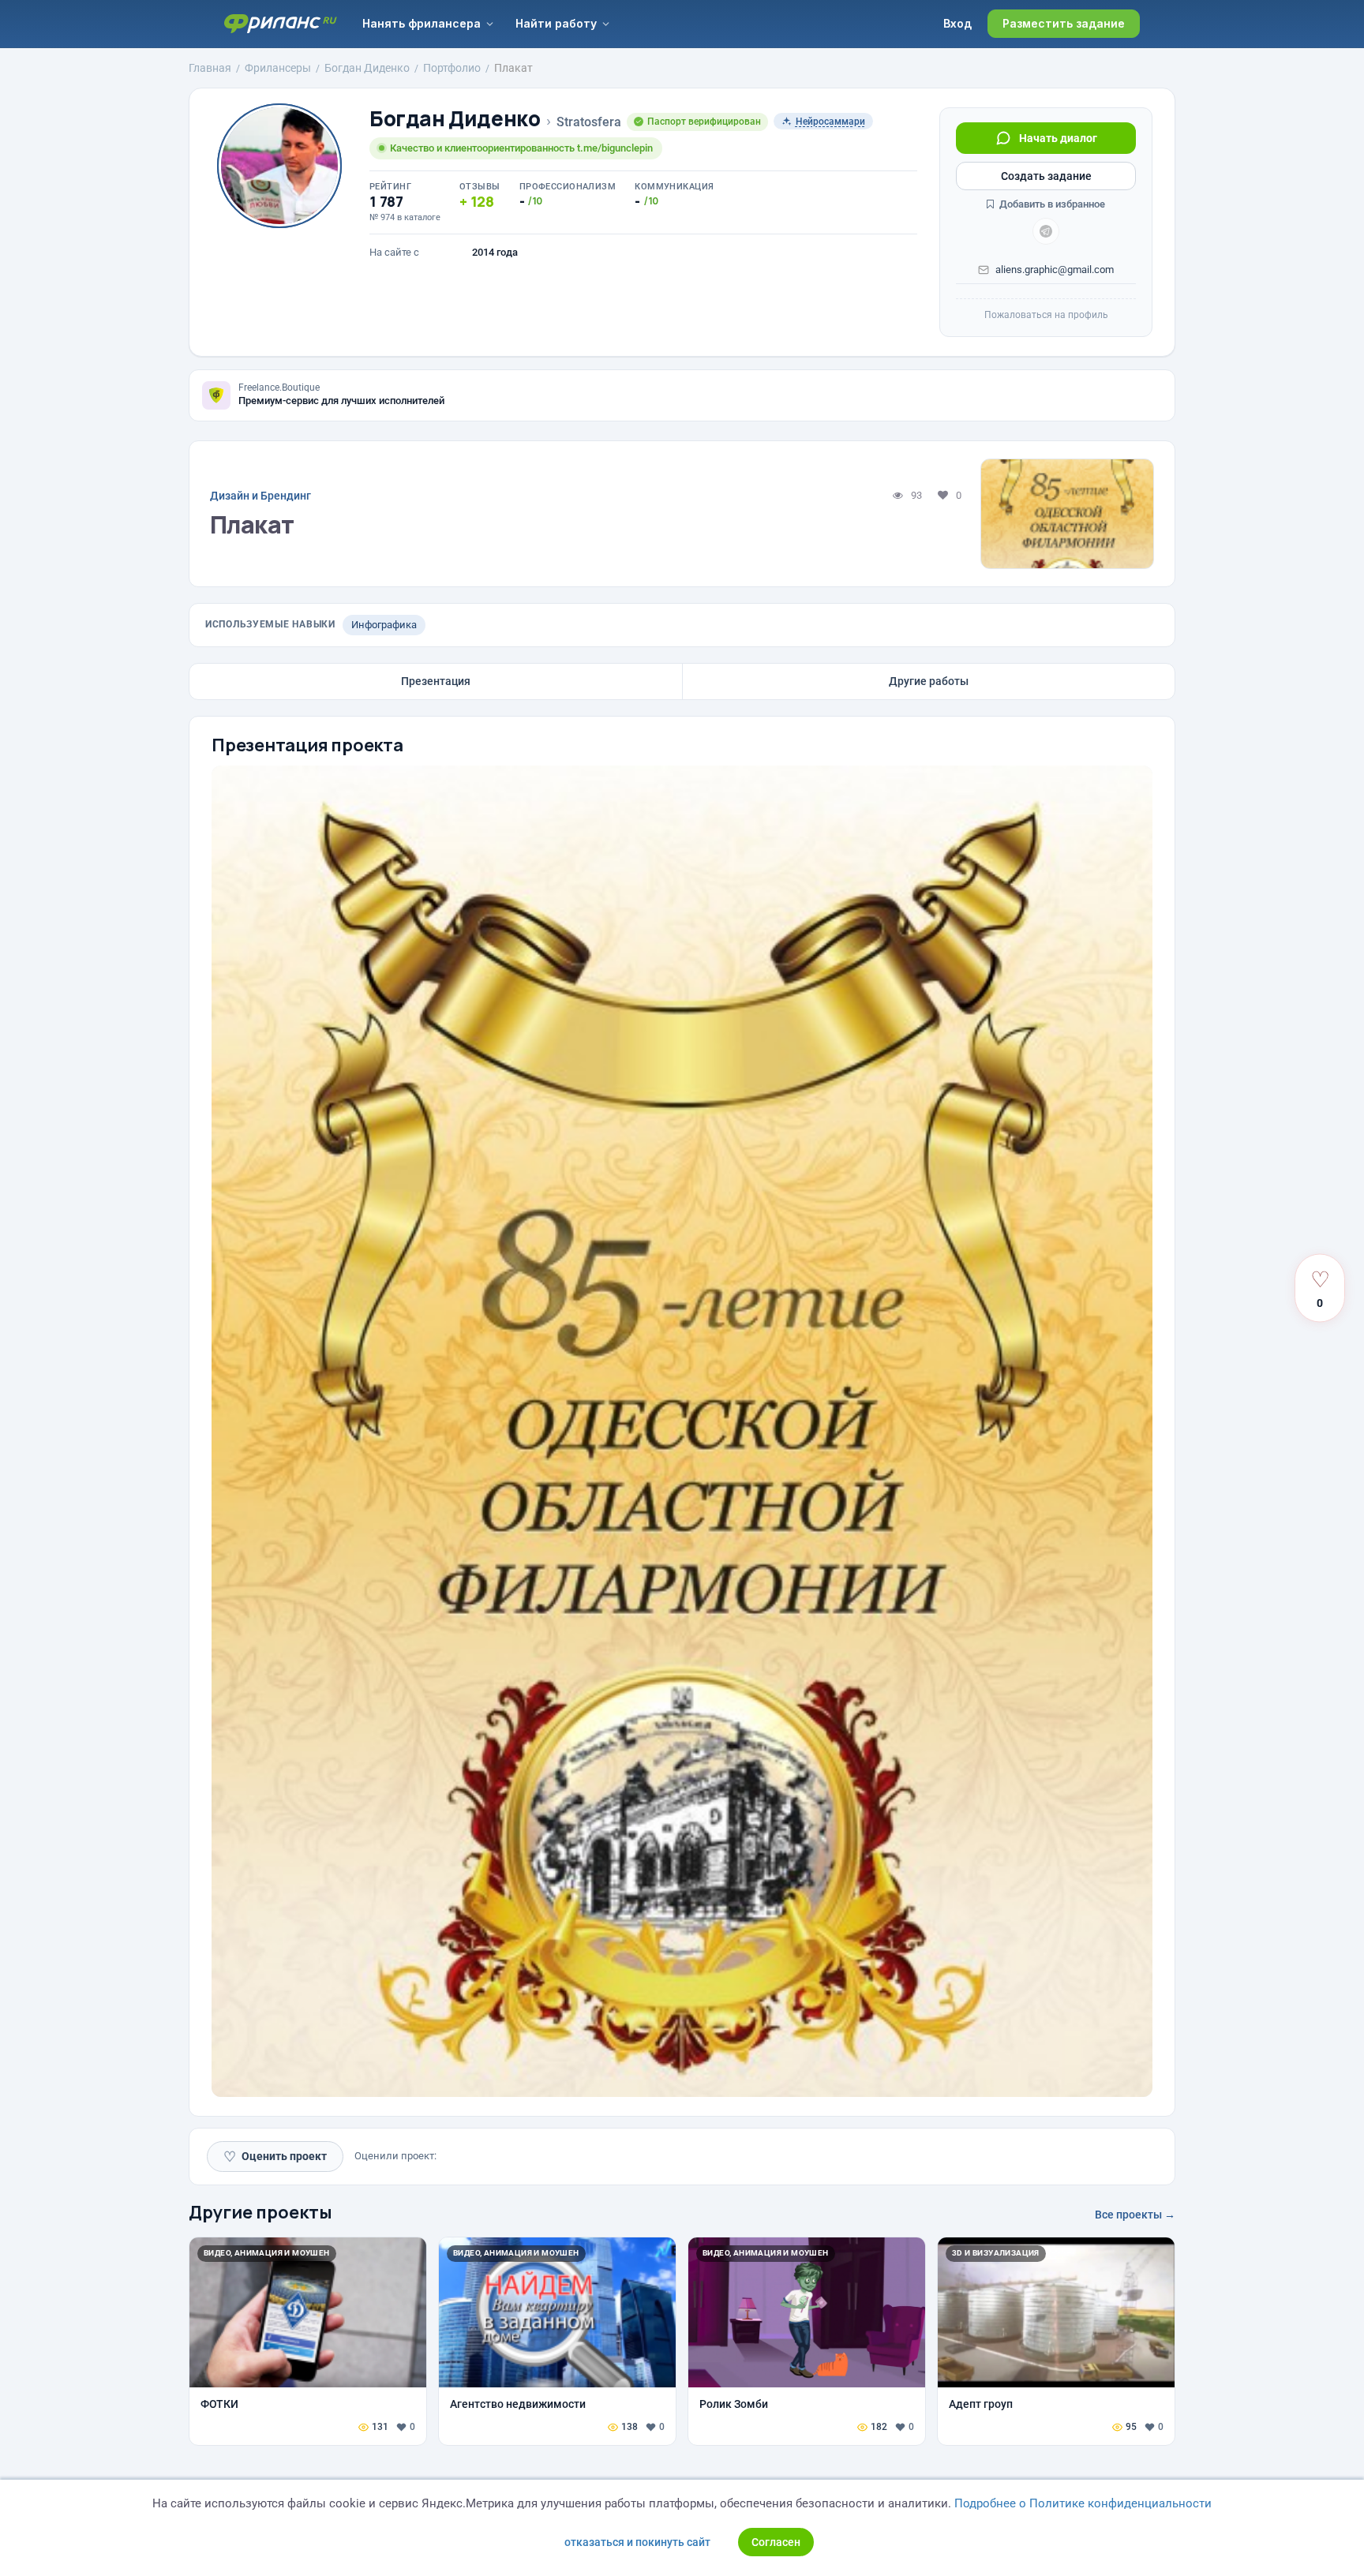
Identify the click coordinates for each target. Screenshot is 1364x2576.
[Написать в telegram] (1046, 231)
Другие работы (929, 681)
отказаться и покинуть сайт (637, 2542)
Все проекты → (1135, 2215)
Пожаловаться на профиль (1046, 315)
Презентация (436, 681)
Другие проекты (260, 2212)
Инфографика (384, 625)
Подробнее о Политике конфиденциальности (1083, 2503)
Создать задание (1046, 176)
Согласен (776, 2542)
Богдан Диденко (455, 119)
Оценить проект (275, 2157)
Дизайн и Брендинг (260, 496)
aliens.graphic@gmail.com (1055, 270)
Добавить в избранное (1051, 204)
